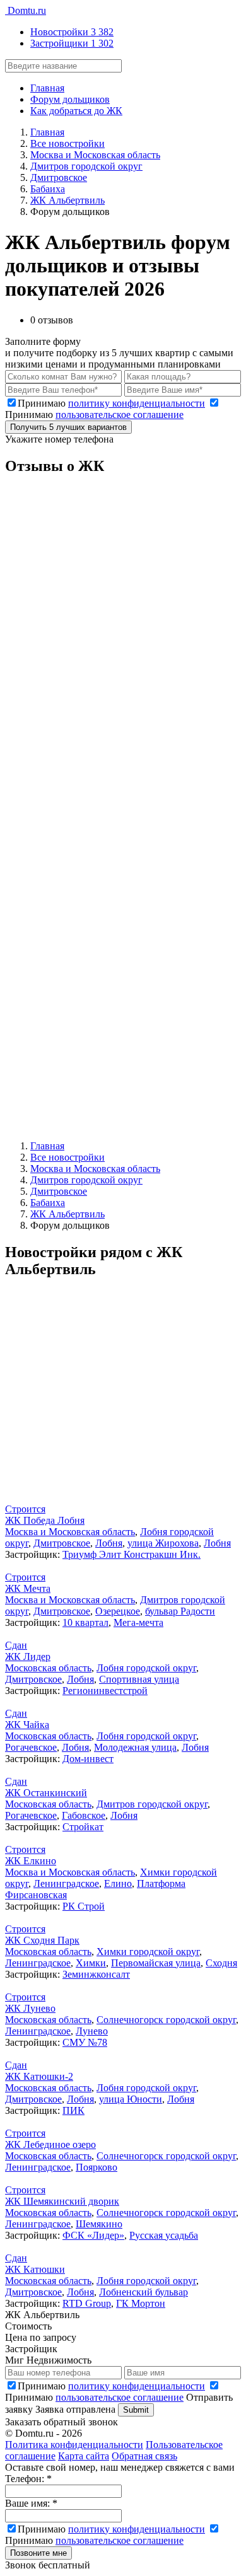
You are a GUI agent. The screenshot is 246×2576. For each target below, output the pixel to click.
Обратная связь (144, 2456)
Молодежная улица (135, 1747)
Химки (91, 1963)
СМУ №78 (85, 2042)
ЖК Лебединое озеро (50, 2144)
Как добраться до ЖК (76, 111)
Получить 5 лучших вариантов (68, 427)
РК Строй (84, 1906)
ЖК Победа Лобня (45, 1520)
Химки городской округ (148, 1952)
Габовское (84, 1815)
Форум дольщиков (70, 99)
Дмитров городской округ (152, 1804)
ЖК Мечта (28, 1588)
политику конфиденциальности (137, 403)
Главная (47, 88)
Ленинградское (66, 1883)
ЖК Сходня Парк (42, 1940)
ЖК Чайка (27, 1725)
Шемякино (99, 2224)
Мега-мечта (138, 1622)
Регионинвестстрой (105, 1691)
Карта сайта (84, 2456)
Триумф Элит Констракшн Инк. (132, 1554)
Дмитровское (62, 1543)
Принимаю (111, 403)
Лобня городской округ (146, 1668)
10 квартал (85, 1622)
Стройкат (83, 1827)
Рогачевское (31, 1747)
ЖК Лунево (30, 2008)
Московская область (48, 1668)
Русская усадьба (164, 2235)
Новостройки (72, 32)
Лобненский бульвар (143, 2292)
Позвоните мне (38, 2553)
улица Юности (131, 2099)
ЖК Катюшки (35, 2269)
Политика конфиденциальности (74, 2445)
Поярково (97, 2167)
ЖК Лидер (28, 1656)
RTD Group (87, 2303)
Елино (118, 1883)
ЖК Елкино (31, 1861)
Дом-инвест (88, 1759)
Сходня (221, 1963)
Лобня (109, 1543)
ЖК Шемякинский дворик (62, 2201)
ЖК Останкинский (46, 1793)
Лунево (92, 2031)
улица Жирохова (163, 1543)
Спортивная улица (139, 1679)
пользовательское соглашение (120, 415)
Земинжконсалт (96, 1974)
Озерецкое (118, 1611)
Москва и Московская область (70, 1532)
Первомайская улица (156, 1963)
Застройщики (72, 43)
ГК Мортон (141, 2303)
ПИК (73, 2110)
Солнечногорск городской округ (166, 2020)
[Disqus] (123, 645)
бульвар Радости (180, 1611)
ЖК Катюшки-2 (39, 2076)
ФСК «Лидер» (93, 2235)
